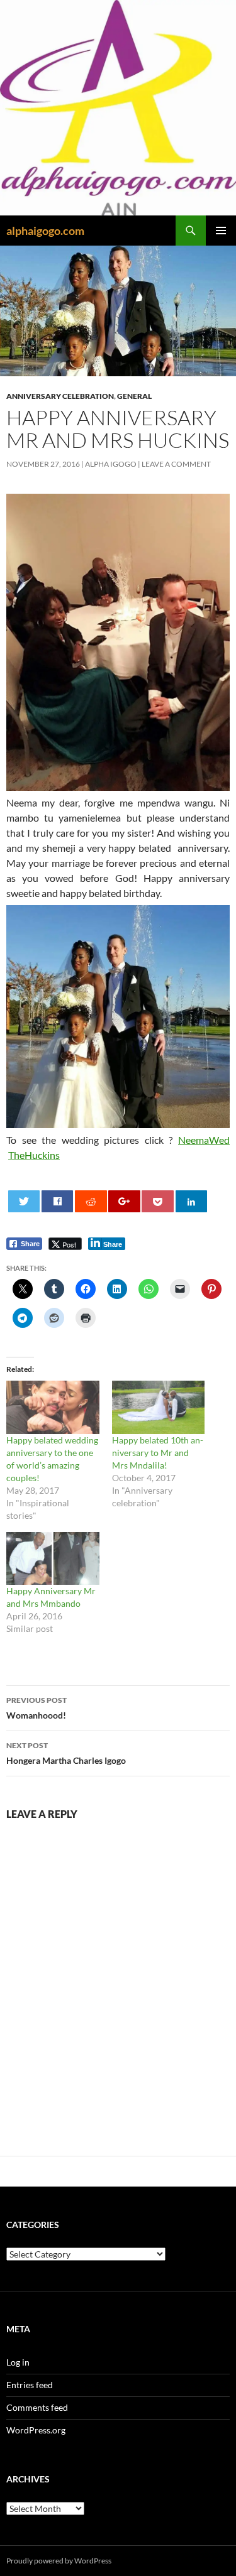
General (134, 396)
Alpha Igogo (111, 464)
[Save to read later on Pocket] (158, 1201)
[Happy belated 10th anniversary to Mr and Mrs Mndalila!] (159, 1407)
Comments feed (37, 2407)
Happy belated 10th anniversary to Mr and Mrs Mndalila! (158, 1453)
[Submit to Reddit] (91, 1201)
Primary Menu (221, 231)
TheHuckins (34, 1155)
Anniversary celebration (60, 396)
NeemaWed (204, 1140)
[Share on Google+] (124, 1201)
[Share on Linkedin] (192, 1201)
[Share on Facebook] (58, 1201)
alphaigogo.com (45, 231)
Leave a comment (176, 464)
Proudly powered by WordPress (59, 2561)
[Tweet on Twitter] (24, 1201)
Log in (18, 2362)
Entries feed (30, 2385)
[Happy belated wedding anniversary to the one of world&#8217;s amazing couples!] (53, 1407)
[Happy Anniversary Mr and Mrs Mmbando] (53, 1558)
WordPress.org (36, 2430)
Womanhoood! (37, 1708)
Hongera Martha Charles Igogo (66, 1753)
